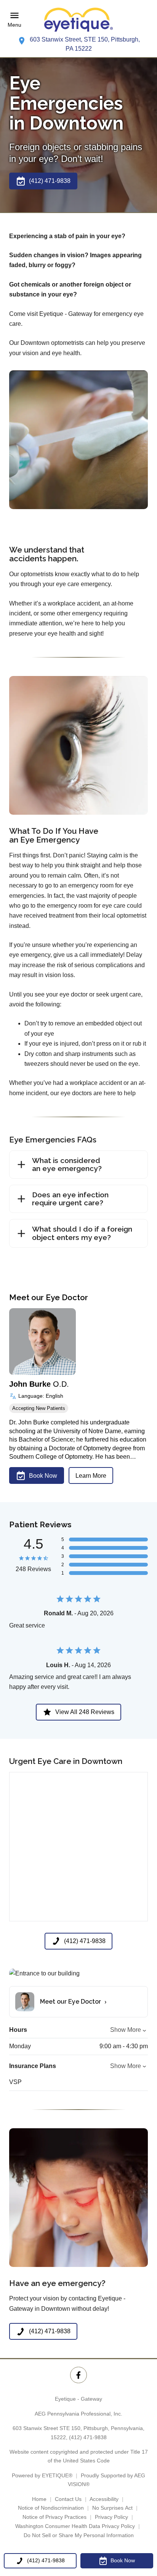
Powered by (42, 2475)
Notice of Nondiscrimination (51, 2508)
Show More (126, 2030)
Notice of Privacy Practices (54, 2517)
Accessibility (104, 2499)
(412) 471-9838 (88, 2437)
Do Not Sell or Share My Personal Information (79, 2535)
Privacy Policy (111, 2517)
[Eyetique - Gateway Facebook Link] (78, 2375)
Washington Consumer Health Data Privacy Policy (75, 2526)
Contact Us (68, 2499)
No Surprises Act (112, 2508)
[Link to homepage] (78, 20)
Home (39, 2499)
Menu (14, 25)
